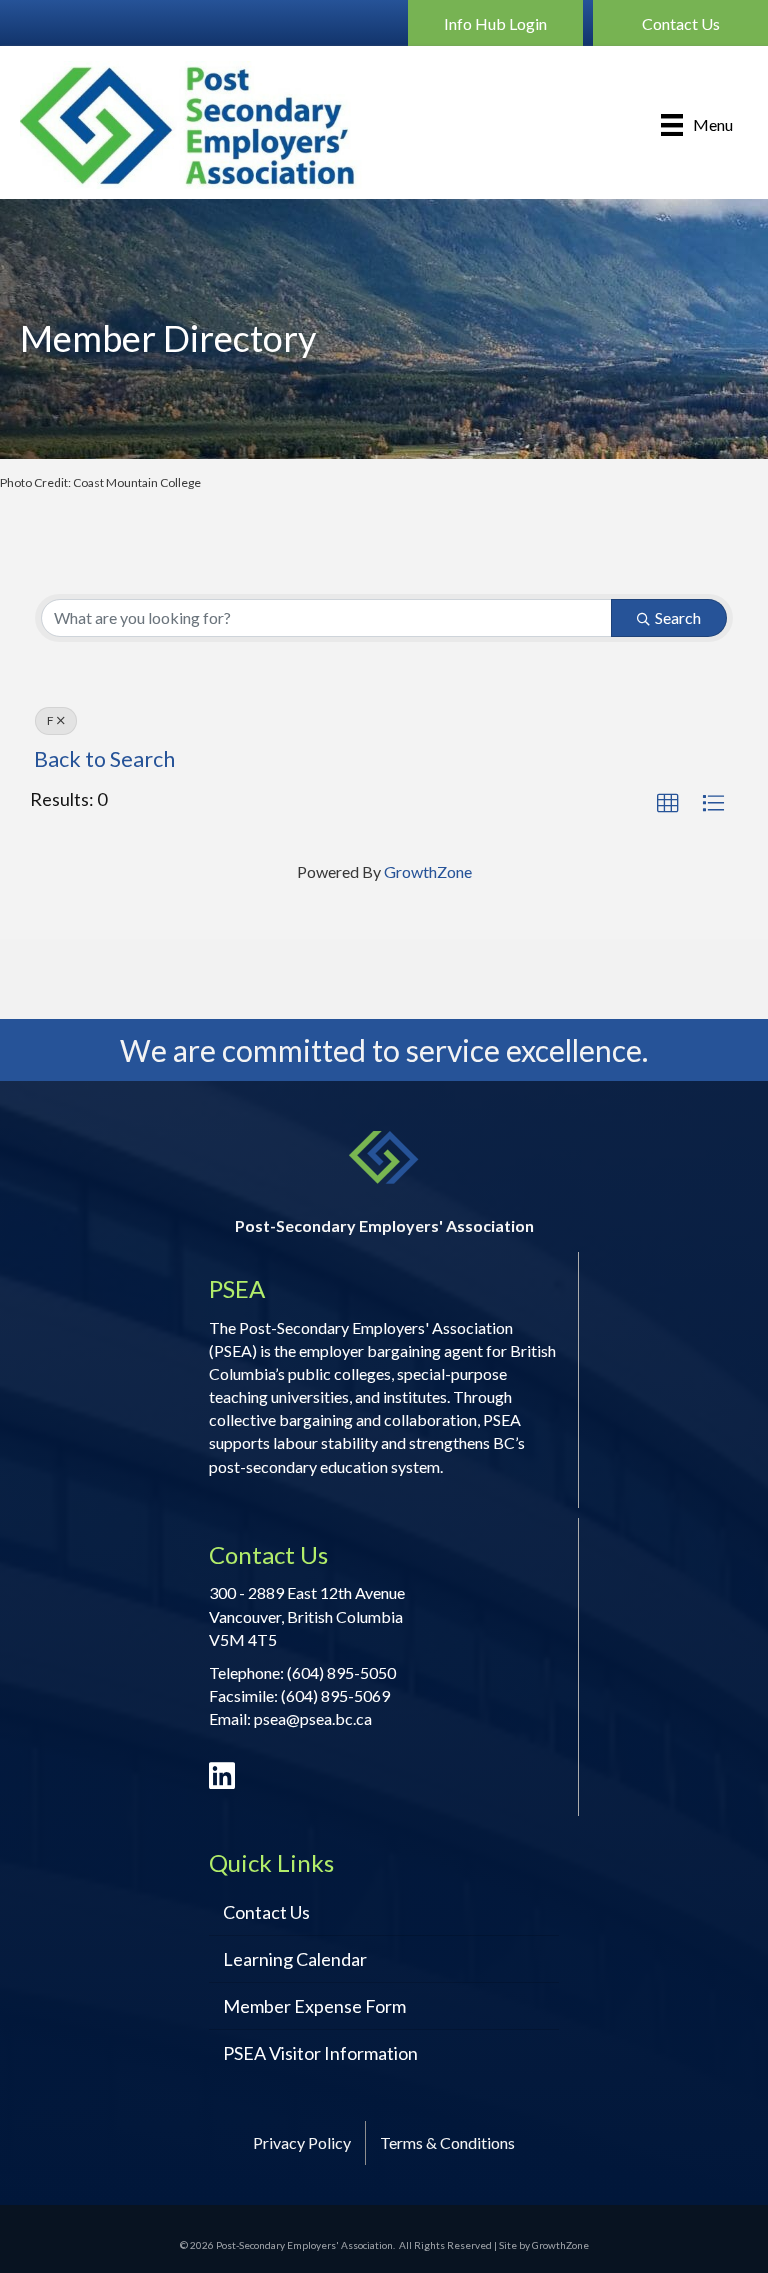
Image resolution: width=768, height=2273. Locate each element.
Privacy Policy (302, 2142)
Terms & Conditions (447, 2142)
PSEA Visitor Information (320, 2053)
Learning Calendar (295, 1959)
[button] (495, 23)
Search (678, 617)
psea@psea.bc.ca (313, 1718)
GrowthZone (428, 871)
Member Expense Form (314, 2006)
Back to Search (104, 759)
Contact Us (266, 1912)
